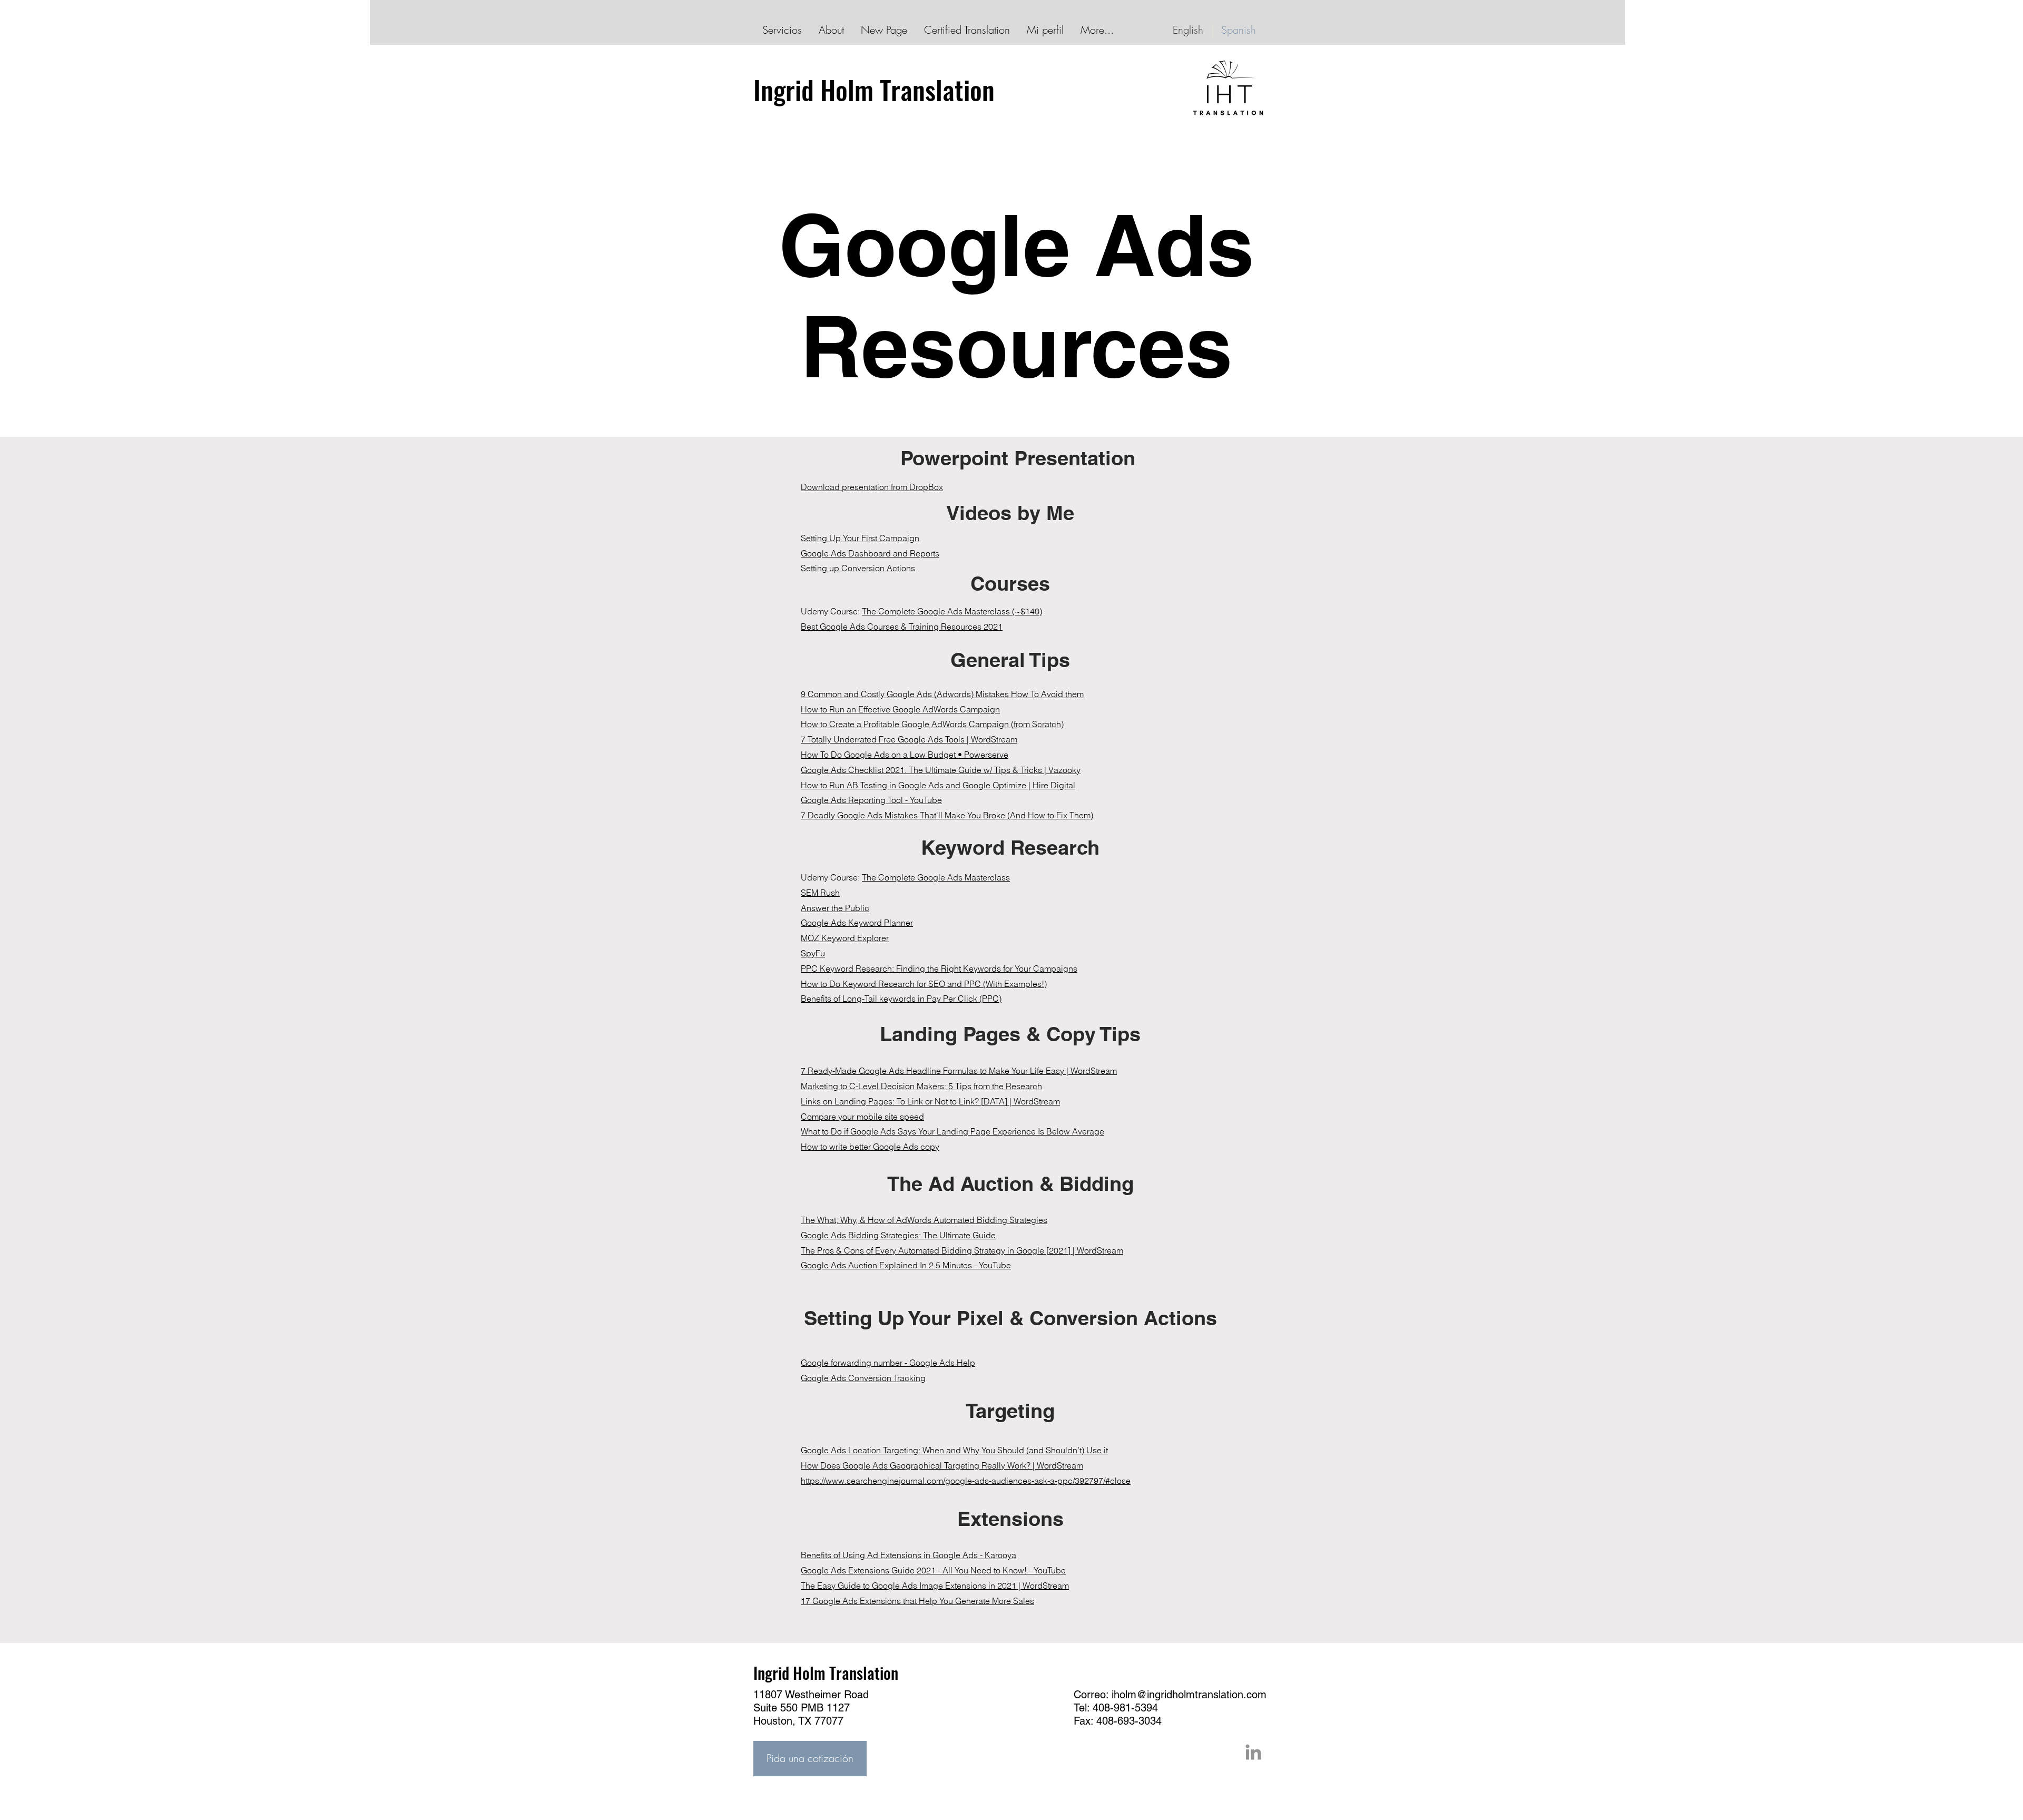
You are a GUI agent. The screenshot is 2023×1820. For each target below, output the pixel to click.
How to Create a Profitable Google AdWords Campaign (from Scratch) (932, 724)
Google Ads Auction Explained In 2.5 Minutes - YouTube (906, 1265)
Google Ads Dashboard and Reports (870, 553)
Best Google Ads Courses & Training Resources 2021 (902, 627)
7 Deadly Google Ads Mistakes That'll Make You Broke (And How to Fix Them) (947, 815)
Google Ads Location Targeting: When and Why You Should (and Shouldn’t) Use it (954, 1450)
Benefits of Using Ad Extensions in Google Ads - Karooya (909, 1555)
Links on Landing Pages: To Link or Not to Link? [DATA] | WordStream (930, 1101)
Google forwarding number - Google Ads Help (888, 1363)
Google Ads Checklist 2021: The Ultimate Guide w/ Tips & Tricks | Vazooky (941, 770)
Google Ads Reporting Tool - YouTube (871, 800)
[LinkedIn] (1253, 1752)
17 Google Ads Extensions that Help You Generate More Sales (917, 1601)
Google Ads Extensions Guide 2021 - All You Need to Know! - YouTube (933, 1570)
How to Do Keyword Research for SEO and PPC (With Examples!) (924, 984)
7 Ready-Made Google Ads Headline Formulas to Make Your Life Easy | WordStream (959, 1071)
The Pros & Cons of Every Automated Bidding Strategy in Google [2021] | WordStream (962, 1250)
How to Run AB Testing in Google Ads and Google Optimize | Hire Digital (938, 785)
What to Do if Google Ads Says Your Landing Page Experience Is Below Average (952, 1131)
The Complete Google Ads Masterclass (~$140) (952, 611)
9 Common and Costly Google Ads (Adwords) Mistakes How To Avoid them (942, 694)
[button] (810, 1759)
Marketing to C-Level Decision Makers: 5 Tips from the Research (921, 1086)
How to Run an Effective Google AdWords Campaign (900, 709)
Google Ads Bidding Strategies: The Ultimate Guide (898, 1235)
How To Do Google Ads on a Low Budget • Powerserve (905, 755)
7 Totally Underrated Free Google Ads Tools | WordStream (909, 739)
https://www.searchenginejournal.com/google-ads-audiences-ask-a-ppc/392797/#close (966, 1481)
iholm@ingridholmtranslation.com (1189, 1695)
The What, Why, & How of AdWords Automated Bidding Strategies (924, 1220)
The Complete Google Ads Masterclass (936, 877)
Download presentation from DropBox (872, 487)
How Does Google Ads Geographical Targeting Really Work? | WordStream (942, 1465)
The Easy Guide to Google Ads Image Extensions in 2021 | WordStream (935, 1586)
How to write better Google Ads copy (870, 1147)
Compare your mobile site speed (862, 1117)
